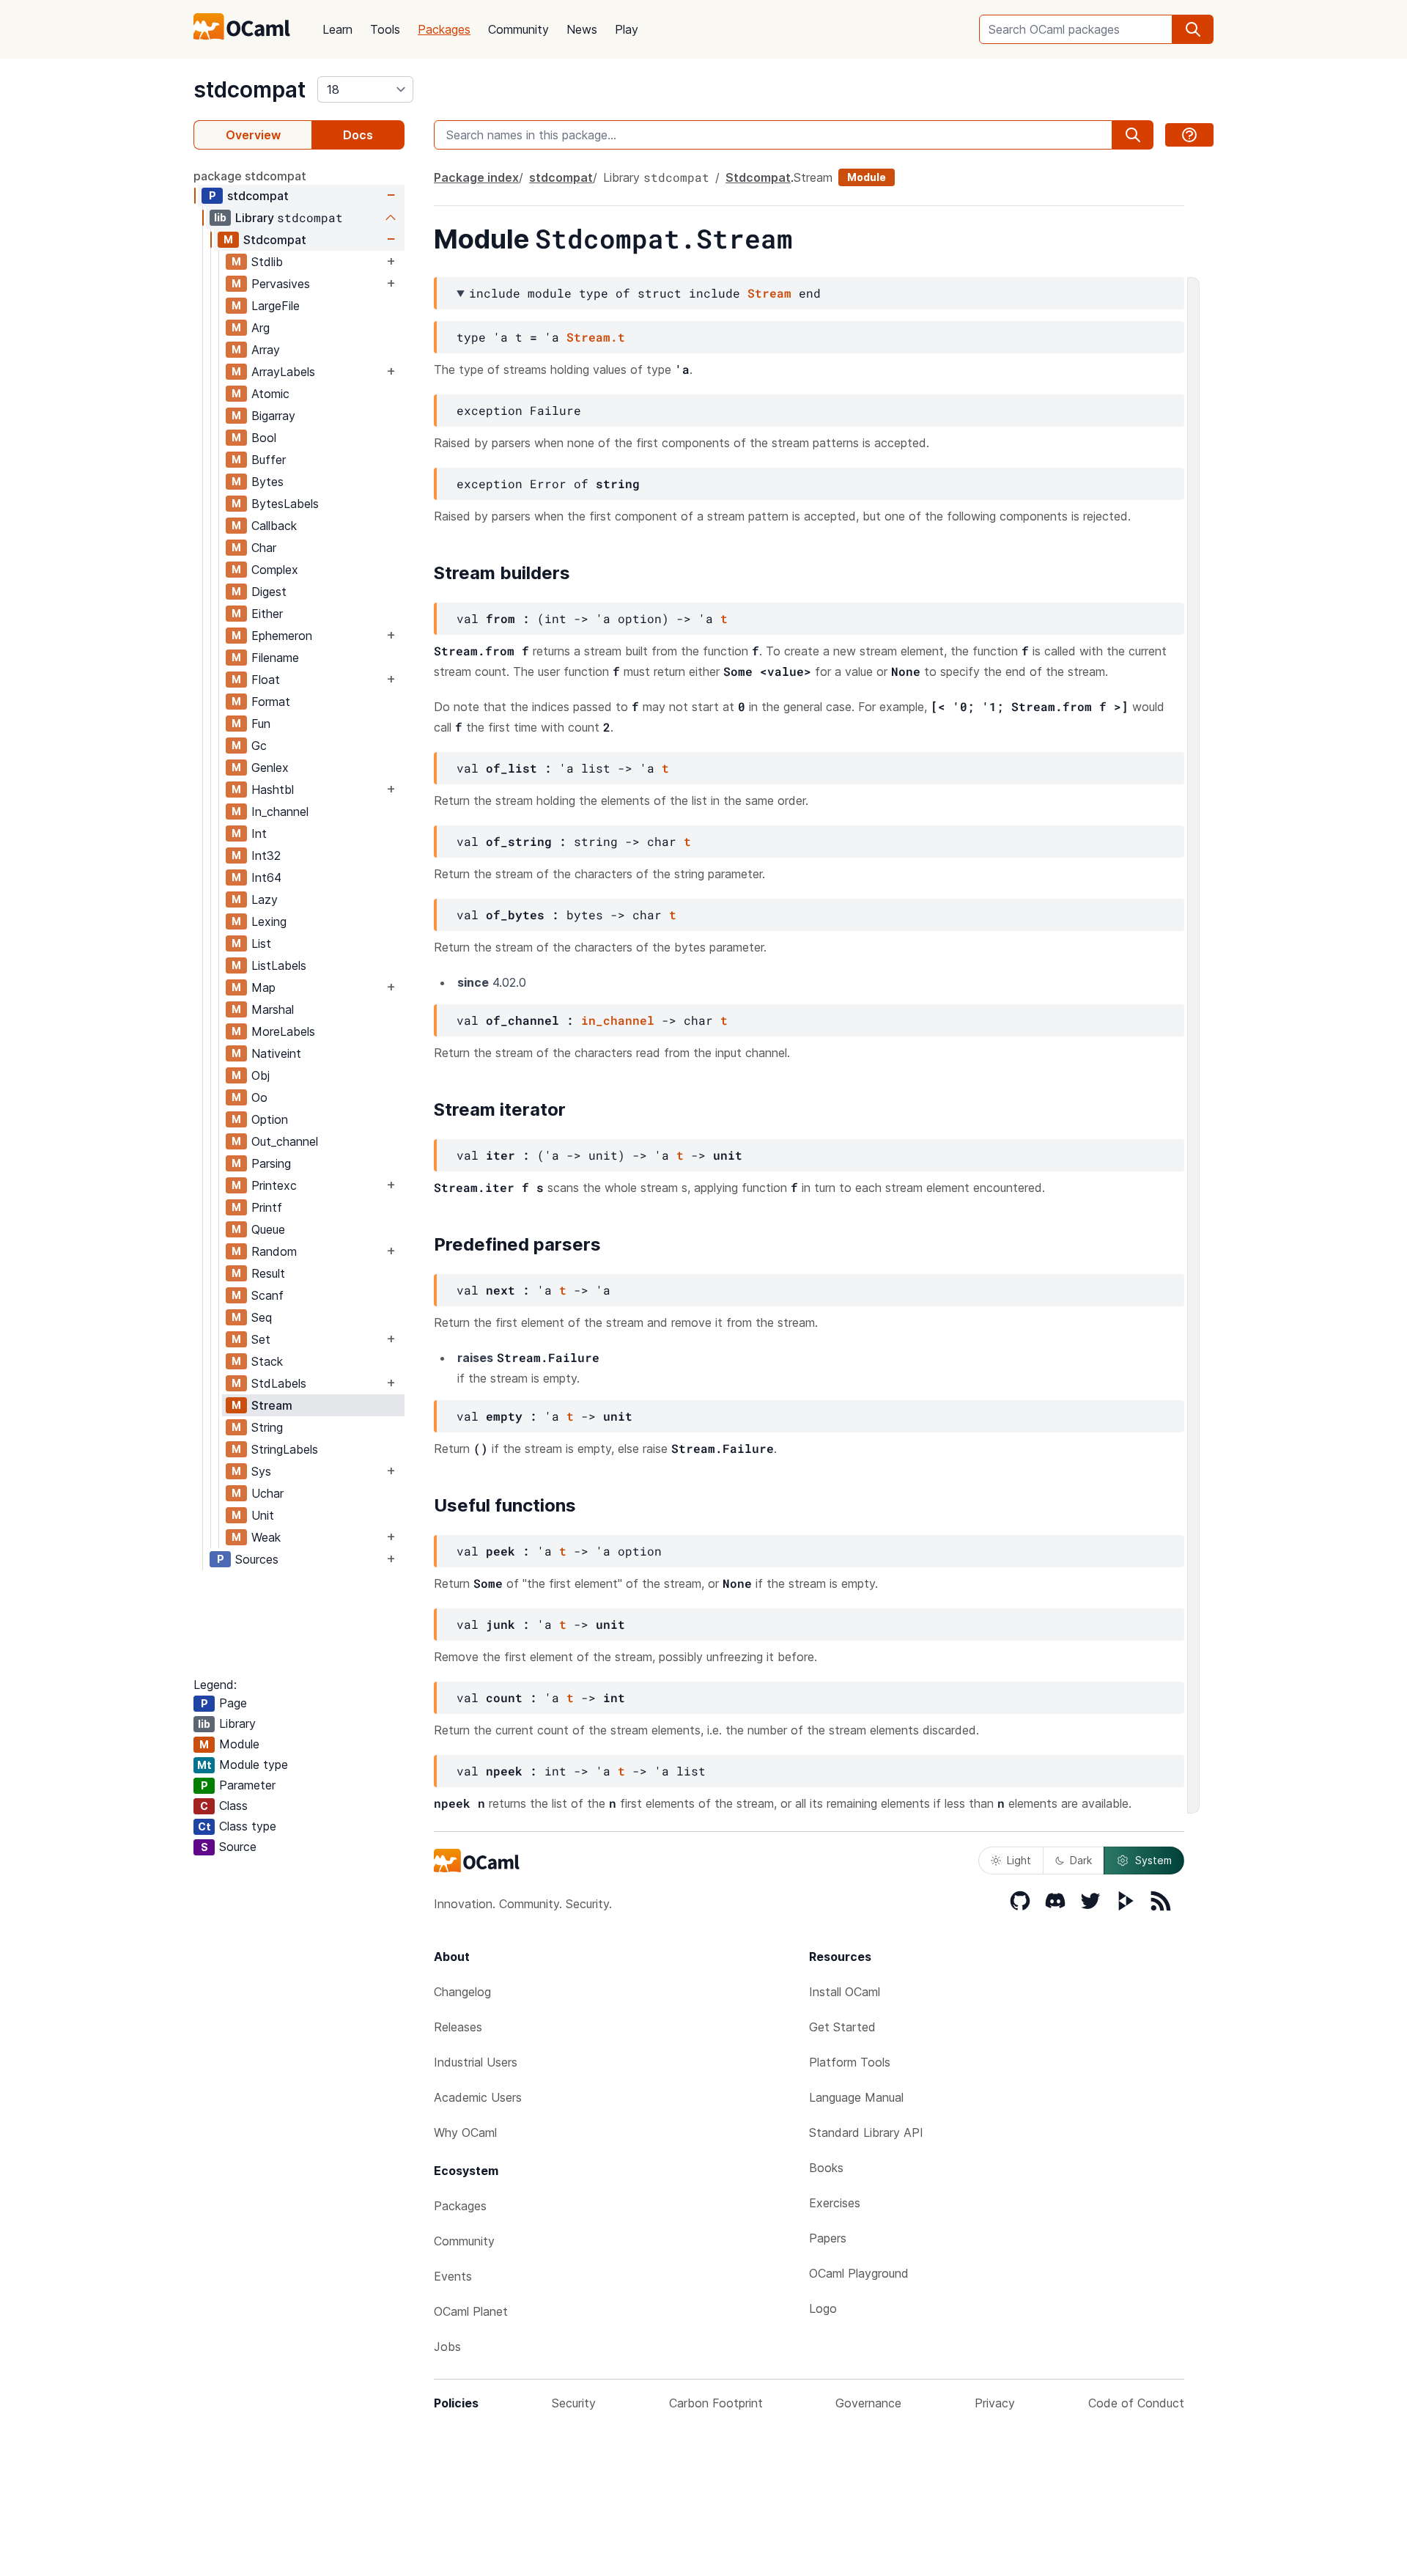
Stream (272, 1405)
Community (518, 29)
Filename (275, 658)
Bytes (267, 482)
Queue (268, 1229)
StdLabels (279, 1383)
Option (270, 1119)
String (267, 1427)
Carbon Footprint (716, 2403)
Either (267, 614)
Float (266, 680)
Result (268, 1273)
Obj (261, 1075)
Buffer (269, 460)
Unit (263, 1515)
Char (264, 548)
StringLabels (285, 1449)
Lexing (269, 921)
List (261, 943)
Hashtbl (273, 790)
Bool (264, 438)
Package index (476, 177)
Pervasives (281, 284)
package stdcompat (250, 176)
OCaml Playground (859, 2273)
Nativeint (276, 1053)
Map (263, 987)
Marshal (273, 1009)
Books (826, 2168)
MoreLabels (283, 1031)
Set (261, 1339)
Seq (262, 1317)
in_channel (618, 1020)
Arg (261, 328)
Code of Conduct (1136, 2403)
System (1153, 1860)
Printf (267, 1207)
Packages (444, 29)
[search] (1193, 29)
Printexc (274, 1185)
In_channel (280, 812)
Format (271, 702)
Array (266, 350)
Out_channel (285, 1141)
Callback (274, 526)
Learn (337, 29)
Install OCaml (845, 1992)
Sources (257, 1559)
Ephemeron (282, 636)
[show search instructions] (1189, 135)
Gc (259, 746)
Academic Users (478, 2097)
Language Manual (856, 2097)
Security (574, 2403)
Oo (259, 1097)
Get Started (842, 2027)
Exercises (835, 2203)
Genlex (270, 768)
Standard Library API (866, 2132)
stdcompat (250, 89)
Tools (385, 29)
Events (453, 2276)
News (582, 29)
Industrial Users (476, 2062)
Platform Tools (850, 2062)
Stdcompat (275, 240)
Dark (1081, 1860)
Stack (267, 1361)
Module (867, 177)
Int (259, 833)
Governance (868, 2403)
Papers (828, 2238)
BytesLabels (285, 504)
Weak (266, 1537)
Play (627, 29)
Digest (269, 592)
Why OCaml (465, 2132)
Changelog (462, 1992)
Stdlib (267, 262)
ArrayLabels (283, 372)
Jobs (447, 2347)
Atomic (270, 394)
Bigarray (273, 416)
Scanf (267, 1295)
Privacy (995, 2403)
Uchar (267, 1493)
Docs (358, 135)
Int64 (266, 877)
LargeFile (276, 306)
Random (274, 1251)
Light (1019, 1860)
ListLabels (279, 965)
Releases (458, 2027)
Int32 (266, 855)
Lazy (265, 899)
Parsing (271, 1163)
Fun (261, 724)
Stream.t (596, 337)
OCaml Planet (471, 2311)
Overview (253, 135)
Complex (275, 570)
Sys (261, 1471)
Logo (823, 2308)
